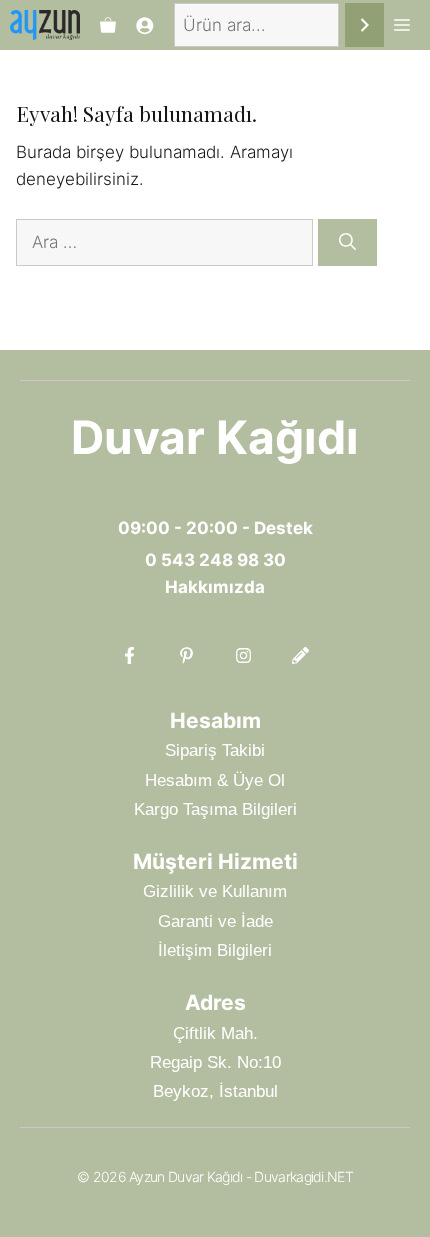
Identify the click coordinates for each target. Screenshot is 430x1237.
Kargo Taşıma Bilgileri (215, 809)
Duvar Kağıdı (215, 437)
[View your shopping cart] (108, 25)
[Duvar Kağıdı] (45, 25)
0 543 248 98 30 (215, 560)
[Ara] (364, 25)
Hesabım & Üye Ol (215, 780)
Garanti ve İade (215, 921)
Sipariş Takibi (215, 750)
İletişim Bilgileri (215, 950)
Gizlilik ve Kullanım (215, 891)
